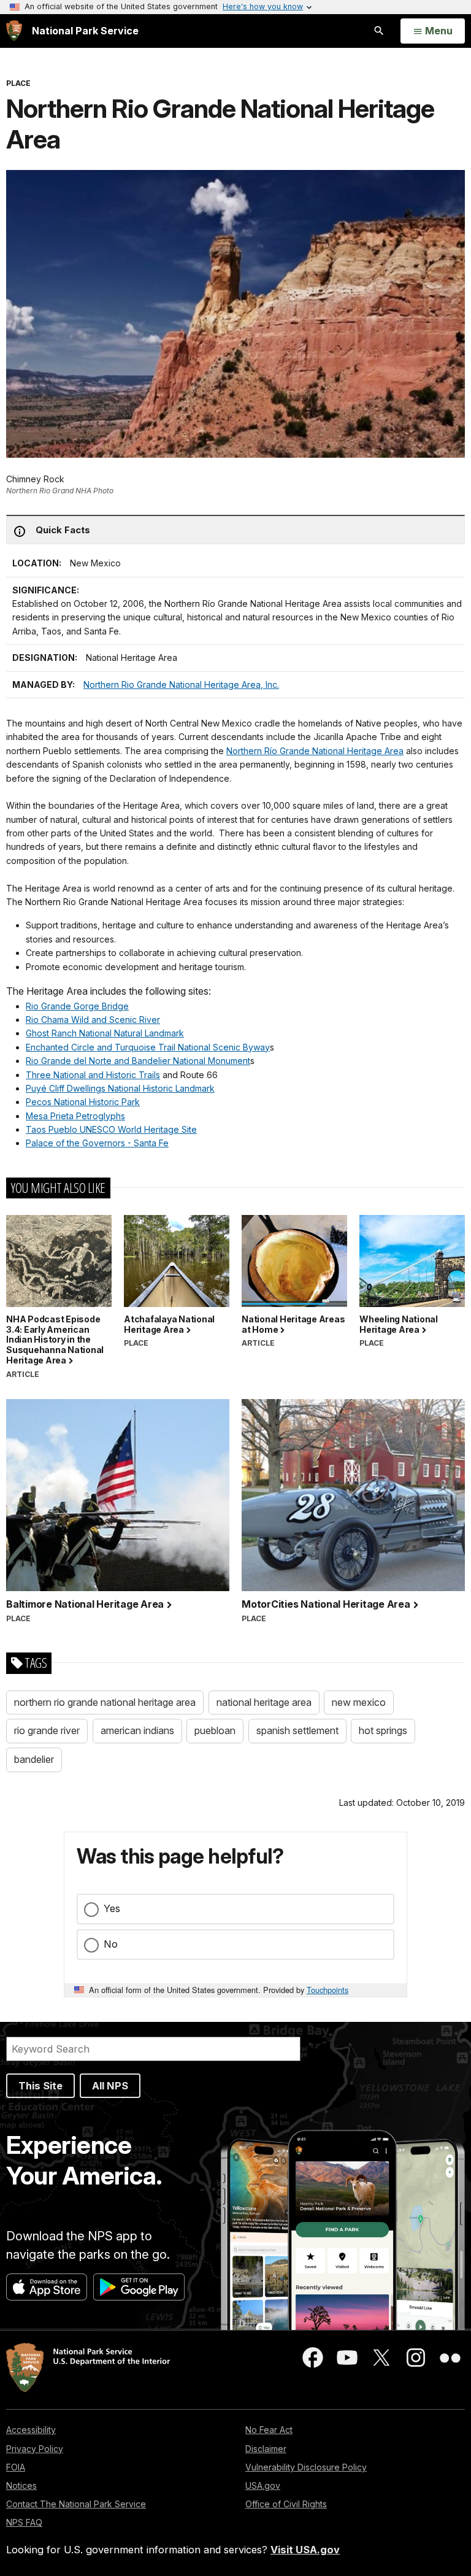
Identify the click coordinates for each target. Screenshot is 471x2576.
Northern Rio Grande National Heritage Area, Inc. (181, 684)
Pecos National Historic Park (83, 1102)
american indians (137, 1730)
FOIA (16, 2467)
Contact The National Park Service (76, 2504)
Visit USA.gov (305, 2550)
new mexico (359, 1702)
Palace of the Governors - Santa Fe (97, 1143)
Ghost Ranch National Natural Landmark (105, 1033)
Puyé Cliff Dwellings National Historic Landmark (120, 1088)
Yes (112, 1908)
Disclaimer (266, 2449)
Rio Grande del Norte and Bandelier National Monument (138, 1061)
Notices (21, 2485)
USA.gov (263, 2485)
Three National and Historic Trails (93, 1075)
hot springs (383, 1730)
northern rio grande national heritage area (105, 1702)
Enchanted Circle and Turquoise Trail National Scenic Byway (148, 1047)
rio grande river (47, 1730)
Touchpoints (327, 1990)
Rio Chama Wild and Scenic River (93, 1020)
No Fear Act (269, 2430)
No (111, 1944)
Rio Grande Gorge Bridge (77, 1006)
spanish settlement (297, 1730)
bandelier (34, 1759)
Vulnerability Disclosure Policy (306, 2467)
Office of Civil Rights (286, 2504)
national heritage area (264, 1702)
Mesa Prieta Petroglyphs (75, 1116)
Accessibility (31, 2430)
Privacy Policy (35, 2449)
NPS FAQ (24, 2522)
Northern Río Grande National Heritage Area (315, 751)
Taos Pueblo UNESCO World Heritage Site (111, 1129)
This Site (40, 2086)
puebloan (215, 1730)
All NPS (110, 2086)
